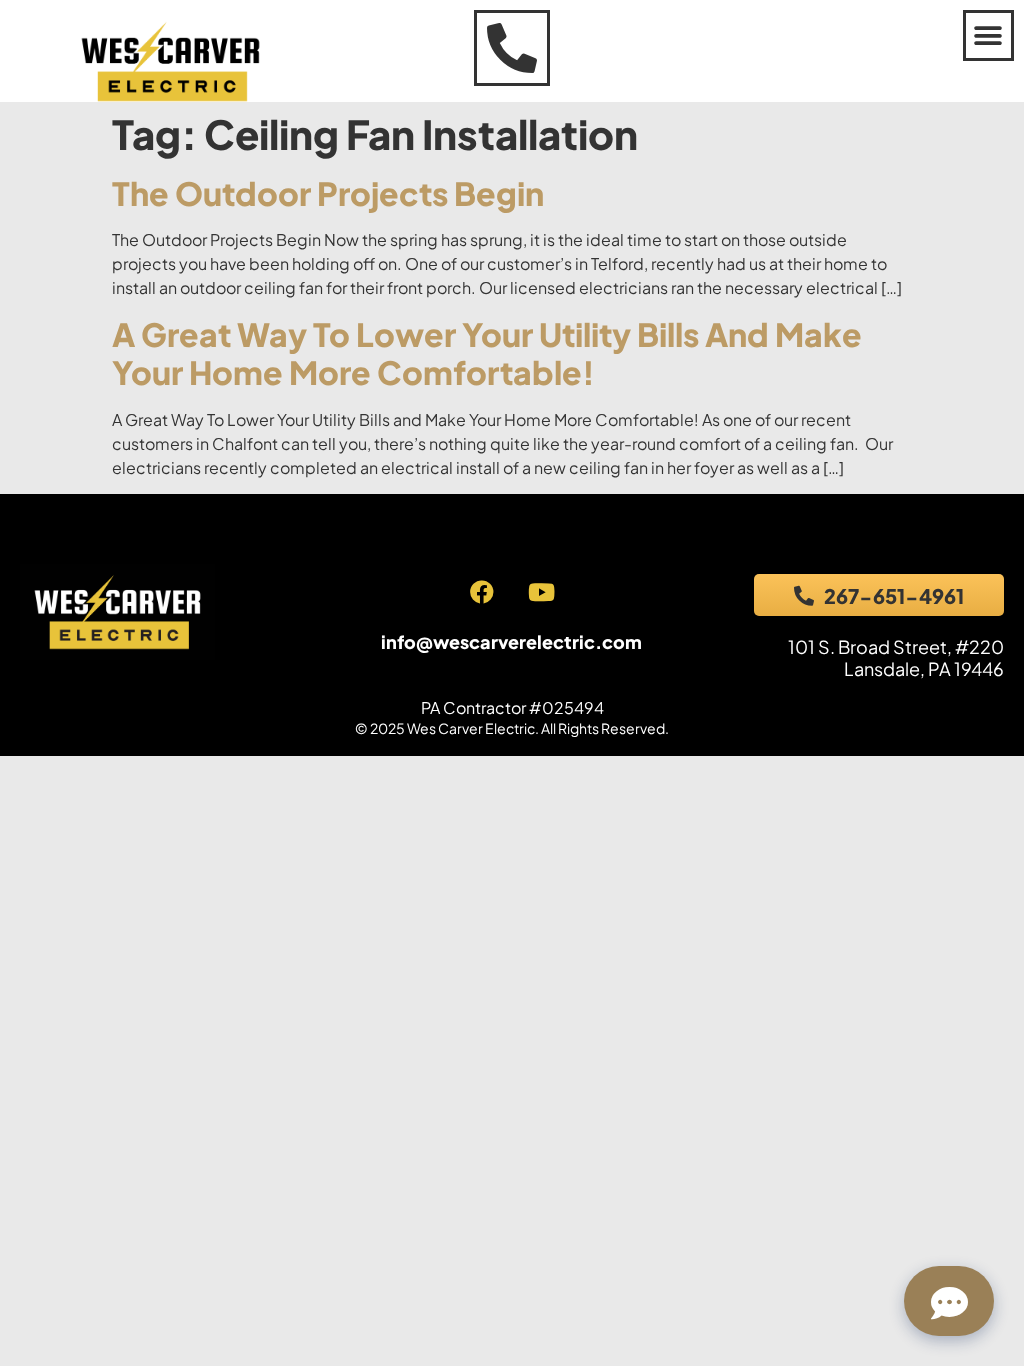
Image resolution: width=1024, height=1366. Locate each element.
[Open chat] (949, 1301)
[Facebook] (482, 592)
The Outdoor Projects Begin (328, 193)
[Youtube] (541, 592)
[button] (988, 35)
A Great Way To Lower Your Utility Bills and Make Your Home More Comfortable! (487, 353)
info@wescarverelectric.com (511, 641)
